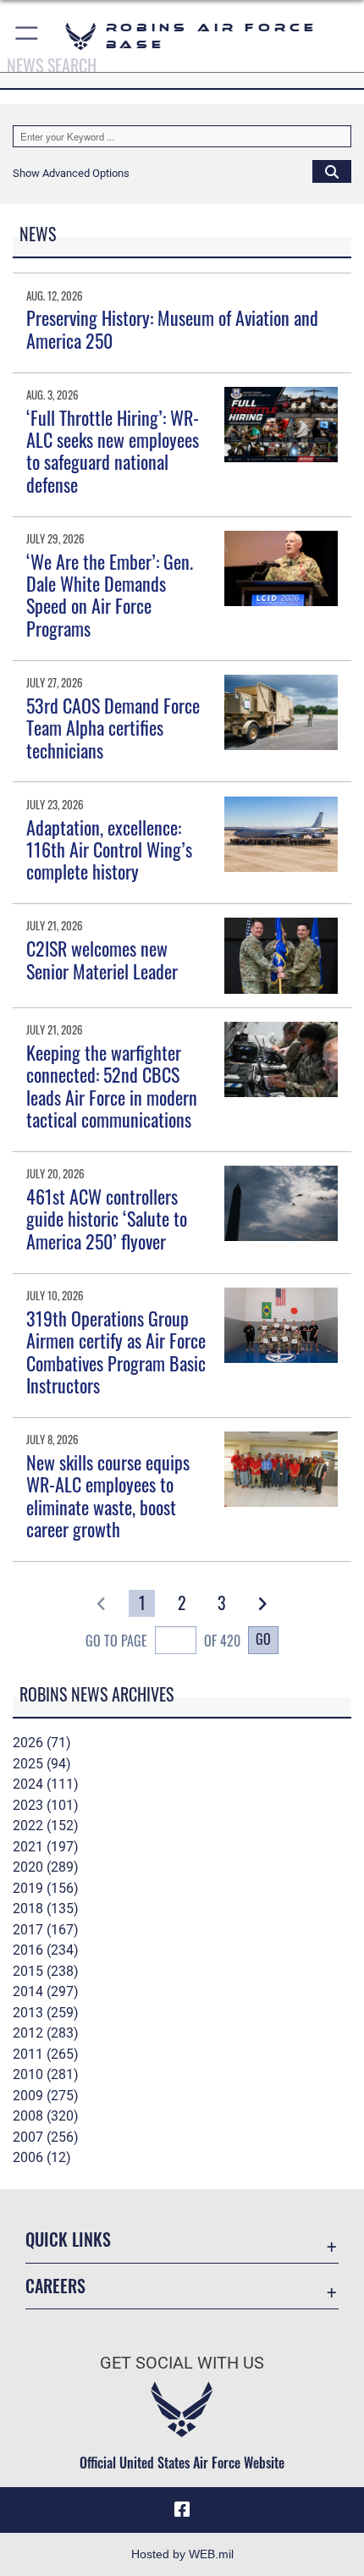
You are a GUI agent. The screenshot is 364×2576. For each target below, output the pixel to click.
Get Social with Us (182, 2363)
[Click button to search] (332, 171)
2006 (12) (42, 2157)
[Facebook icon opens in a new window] (182, 2510)
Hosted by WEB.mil (182, 2554)
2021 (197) (46, 1847)
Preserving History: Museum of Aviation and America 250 (172, 328)
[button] (28, 36)
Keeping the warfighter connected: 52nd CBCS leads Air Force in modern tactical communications (112, 1086)
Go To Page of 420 (163, 1641)
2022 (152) (46, 1826)
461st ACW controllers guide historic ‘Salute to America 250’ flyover (107, 1219)
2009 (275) (46, 2096)
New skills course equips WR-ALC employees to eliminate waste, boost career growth (108, 1495)
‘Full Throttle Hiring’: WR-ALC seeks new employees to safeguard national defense (113, 451)
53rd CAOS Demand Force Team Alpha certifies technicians (113, 728)
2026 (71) (42, 1743)
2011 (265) (46, 2054)
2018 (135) (46, 1909)
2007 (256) (46, 2137)
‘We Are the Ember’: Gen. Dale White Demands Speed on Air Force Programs (110, 595)
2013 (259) (46, 2013)
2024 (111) (46, 1784)
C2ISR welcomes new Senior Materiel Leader (102, 959)
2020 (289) (46, 1867)
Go (263, 1639)
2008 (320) (46, 2116)
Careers (55, 2286)
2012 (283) (46, 2033)
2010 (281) (46, 2074)
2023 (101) (46, 1805)
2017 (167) (46, 1930)
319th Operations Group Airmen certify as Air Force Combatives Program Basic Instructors (116, 1351)
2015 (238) (46, 1971)
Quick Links (68, 2240)
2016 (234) (46, 1950)
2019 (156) (46, 1888)
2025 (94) (42, 1764)
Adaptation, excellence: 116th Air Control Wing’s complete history (109, 849)
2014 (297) (46, 1991)
